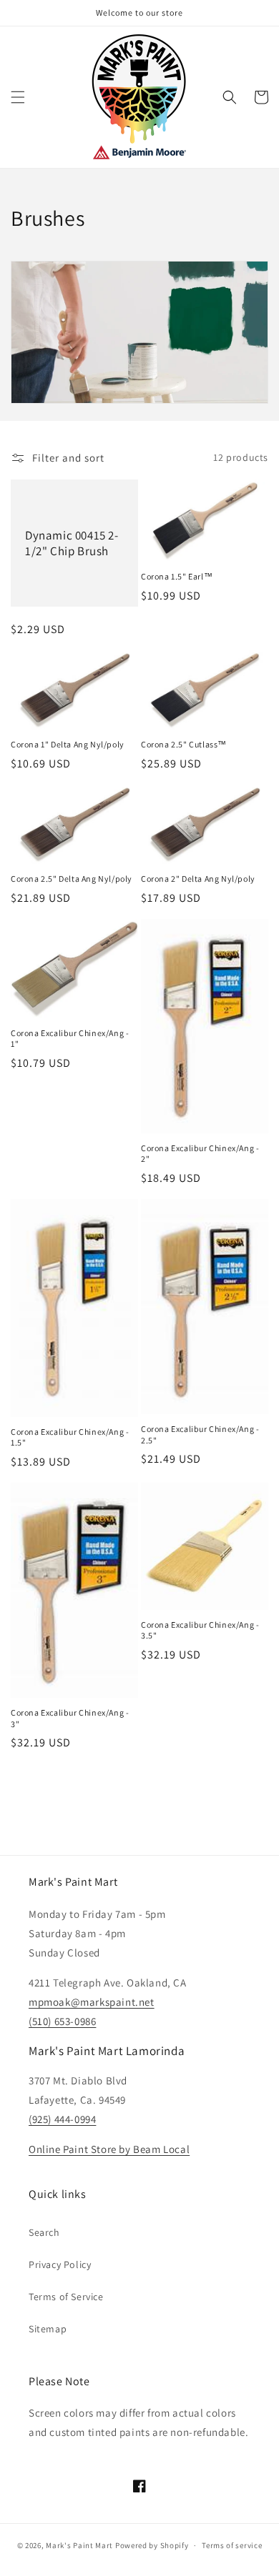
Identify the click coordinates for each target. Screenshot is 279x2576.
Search (44, 2232)
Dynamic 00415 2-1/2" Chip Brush (72, 543)
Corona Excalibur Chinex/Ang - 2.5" (200, 1434)
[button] (18, 97)
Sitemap (48, 2329)
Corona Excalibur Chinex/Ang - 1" (70, 1039)
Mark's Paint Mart (79, 2545)
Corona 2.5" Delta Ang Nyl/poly (72, 879)
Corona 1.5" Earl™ (177, 576)
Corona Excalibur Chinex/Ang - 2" (200, 1154)
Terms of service (232, 2545)
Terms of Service (66, 2297)
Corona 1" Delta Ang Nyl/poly (68, 744)
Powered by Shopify (152, 2545)
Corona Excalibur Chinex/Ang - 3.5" (200, 1630)
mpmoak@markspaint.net (92, 2002)
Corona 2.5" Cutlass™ (184, 744)
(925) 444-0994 (62, 2119)
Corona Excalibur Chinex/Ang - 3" (70, 1718)
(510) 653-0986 (62, 2021)
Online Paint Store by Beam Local (109, 2149)
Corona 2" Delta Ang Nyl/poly (198, 879)
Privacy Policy (60, 2264)
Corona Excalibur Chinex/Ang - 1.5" (70, 1437)
